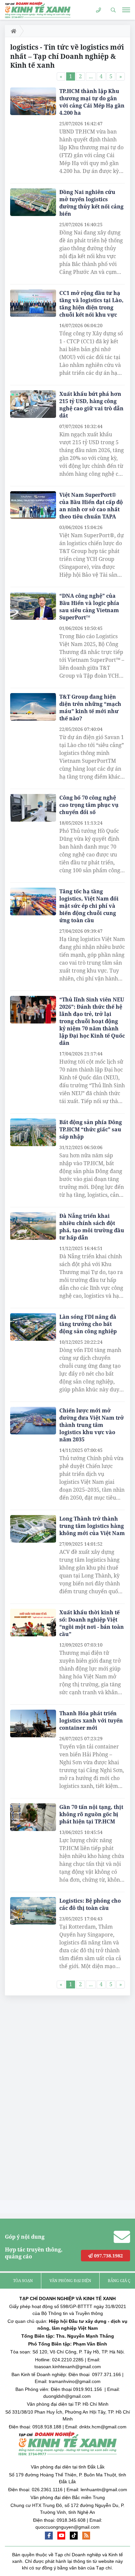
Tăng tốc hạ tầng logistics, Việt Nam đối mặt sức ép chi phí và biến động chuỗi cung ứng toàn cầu (89, 906)
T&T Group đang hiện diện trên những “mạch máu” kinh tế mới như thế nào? (90, 708)
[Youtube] (61, 2536)
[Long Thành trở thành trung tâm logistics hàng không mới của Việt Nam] (33, 1529)
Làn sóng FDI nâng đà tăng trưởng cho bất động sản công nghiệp (88, 1324)
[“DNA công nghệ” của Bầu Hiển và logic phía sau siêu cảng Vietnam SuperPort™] (33, 606)
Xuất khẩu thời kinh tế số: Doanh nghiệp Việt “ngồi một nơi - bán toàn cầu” (92, 1623)
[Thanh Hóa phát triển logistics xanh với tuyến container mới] (33, 1723)
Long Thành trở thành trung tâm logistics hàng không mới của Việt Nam (92, 1526)
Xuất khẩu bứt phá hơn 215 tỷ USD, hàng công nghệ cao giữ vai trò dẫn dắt (91, 405)
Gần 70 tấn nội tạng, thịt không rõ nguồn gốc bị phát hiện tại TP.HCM (91, 1814)
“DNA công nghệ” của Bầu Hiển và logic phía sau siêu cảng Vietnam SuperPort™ (89, 607)
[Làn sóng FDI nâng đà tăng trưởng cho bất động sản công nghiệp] (33, 1327)
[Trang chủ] (12, 31)
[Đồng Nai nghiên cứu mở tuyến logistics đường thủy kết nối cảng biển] (33, 202)
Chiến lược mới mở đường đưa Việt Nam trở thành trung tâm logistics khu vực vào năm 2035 (92, 1425)
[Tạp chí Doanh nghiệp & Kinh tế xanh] (38, 10)
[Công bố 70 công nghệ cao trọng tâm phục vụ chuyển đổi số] (33, 808)
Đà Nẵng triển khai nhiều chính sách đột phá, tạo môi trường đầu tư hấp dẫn (92, 1227)
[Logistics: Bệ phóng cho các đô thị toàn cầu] (33, 1911)
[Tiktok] (74, 2536)
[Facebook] (49, 2536)
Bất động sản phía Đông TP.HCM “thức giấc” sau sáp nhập (91, 1129)
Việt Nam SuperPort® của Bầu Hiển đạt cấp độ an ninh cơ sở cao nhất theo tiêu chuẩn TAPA (91, 506)
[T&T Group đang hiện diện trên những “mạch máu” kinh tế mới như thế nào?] (33, 707)
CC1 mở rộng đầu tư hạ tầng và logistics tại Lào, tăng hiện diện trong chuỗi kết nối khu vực (91, 304)
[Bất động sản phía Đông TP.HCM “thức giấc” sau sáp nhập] (33, 1132)
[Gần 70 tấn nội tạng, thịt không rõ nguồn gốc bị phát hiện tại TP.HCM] (33, 1817)
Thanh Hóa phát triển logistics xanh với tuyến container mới (91, 1721)
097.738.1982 (108, 2256)
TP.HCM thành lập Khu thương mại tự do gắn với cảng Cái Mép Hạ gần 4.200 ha (92, 102)
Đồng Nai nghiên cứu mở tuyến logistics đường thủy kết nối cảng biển (91, 203)
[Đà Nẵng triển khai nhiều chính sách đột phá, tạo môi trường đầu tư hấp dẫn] (33, 1226)
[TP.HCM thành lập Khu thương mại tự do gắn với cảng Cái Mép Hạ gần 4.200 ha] (33, 101)
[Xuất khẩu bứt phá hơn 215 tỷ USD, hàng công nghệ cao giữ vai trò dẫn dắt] (33, 404)
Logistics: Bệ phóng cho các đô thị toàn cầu (90, 1904)
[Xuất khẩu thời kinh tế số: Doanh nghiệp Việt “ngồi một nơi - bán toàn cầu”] (33, 1623)
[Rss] (86, 2536)
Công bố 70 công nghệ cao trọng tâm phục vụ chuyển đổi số (89, 805)
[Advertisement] (54, 2100)
